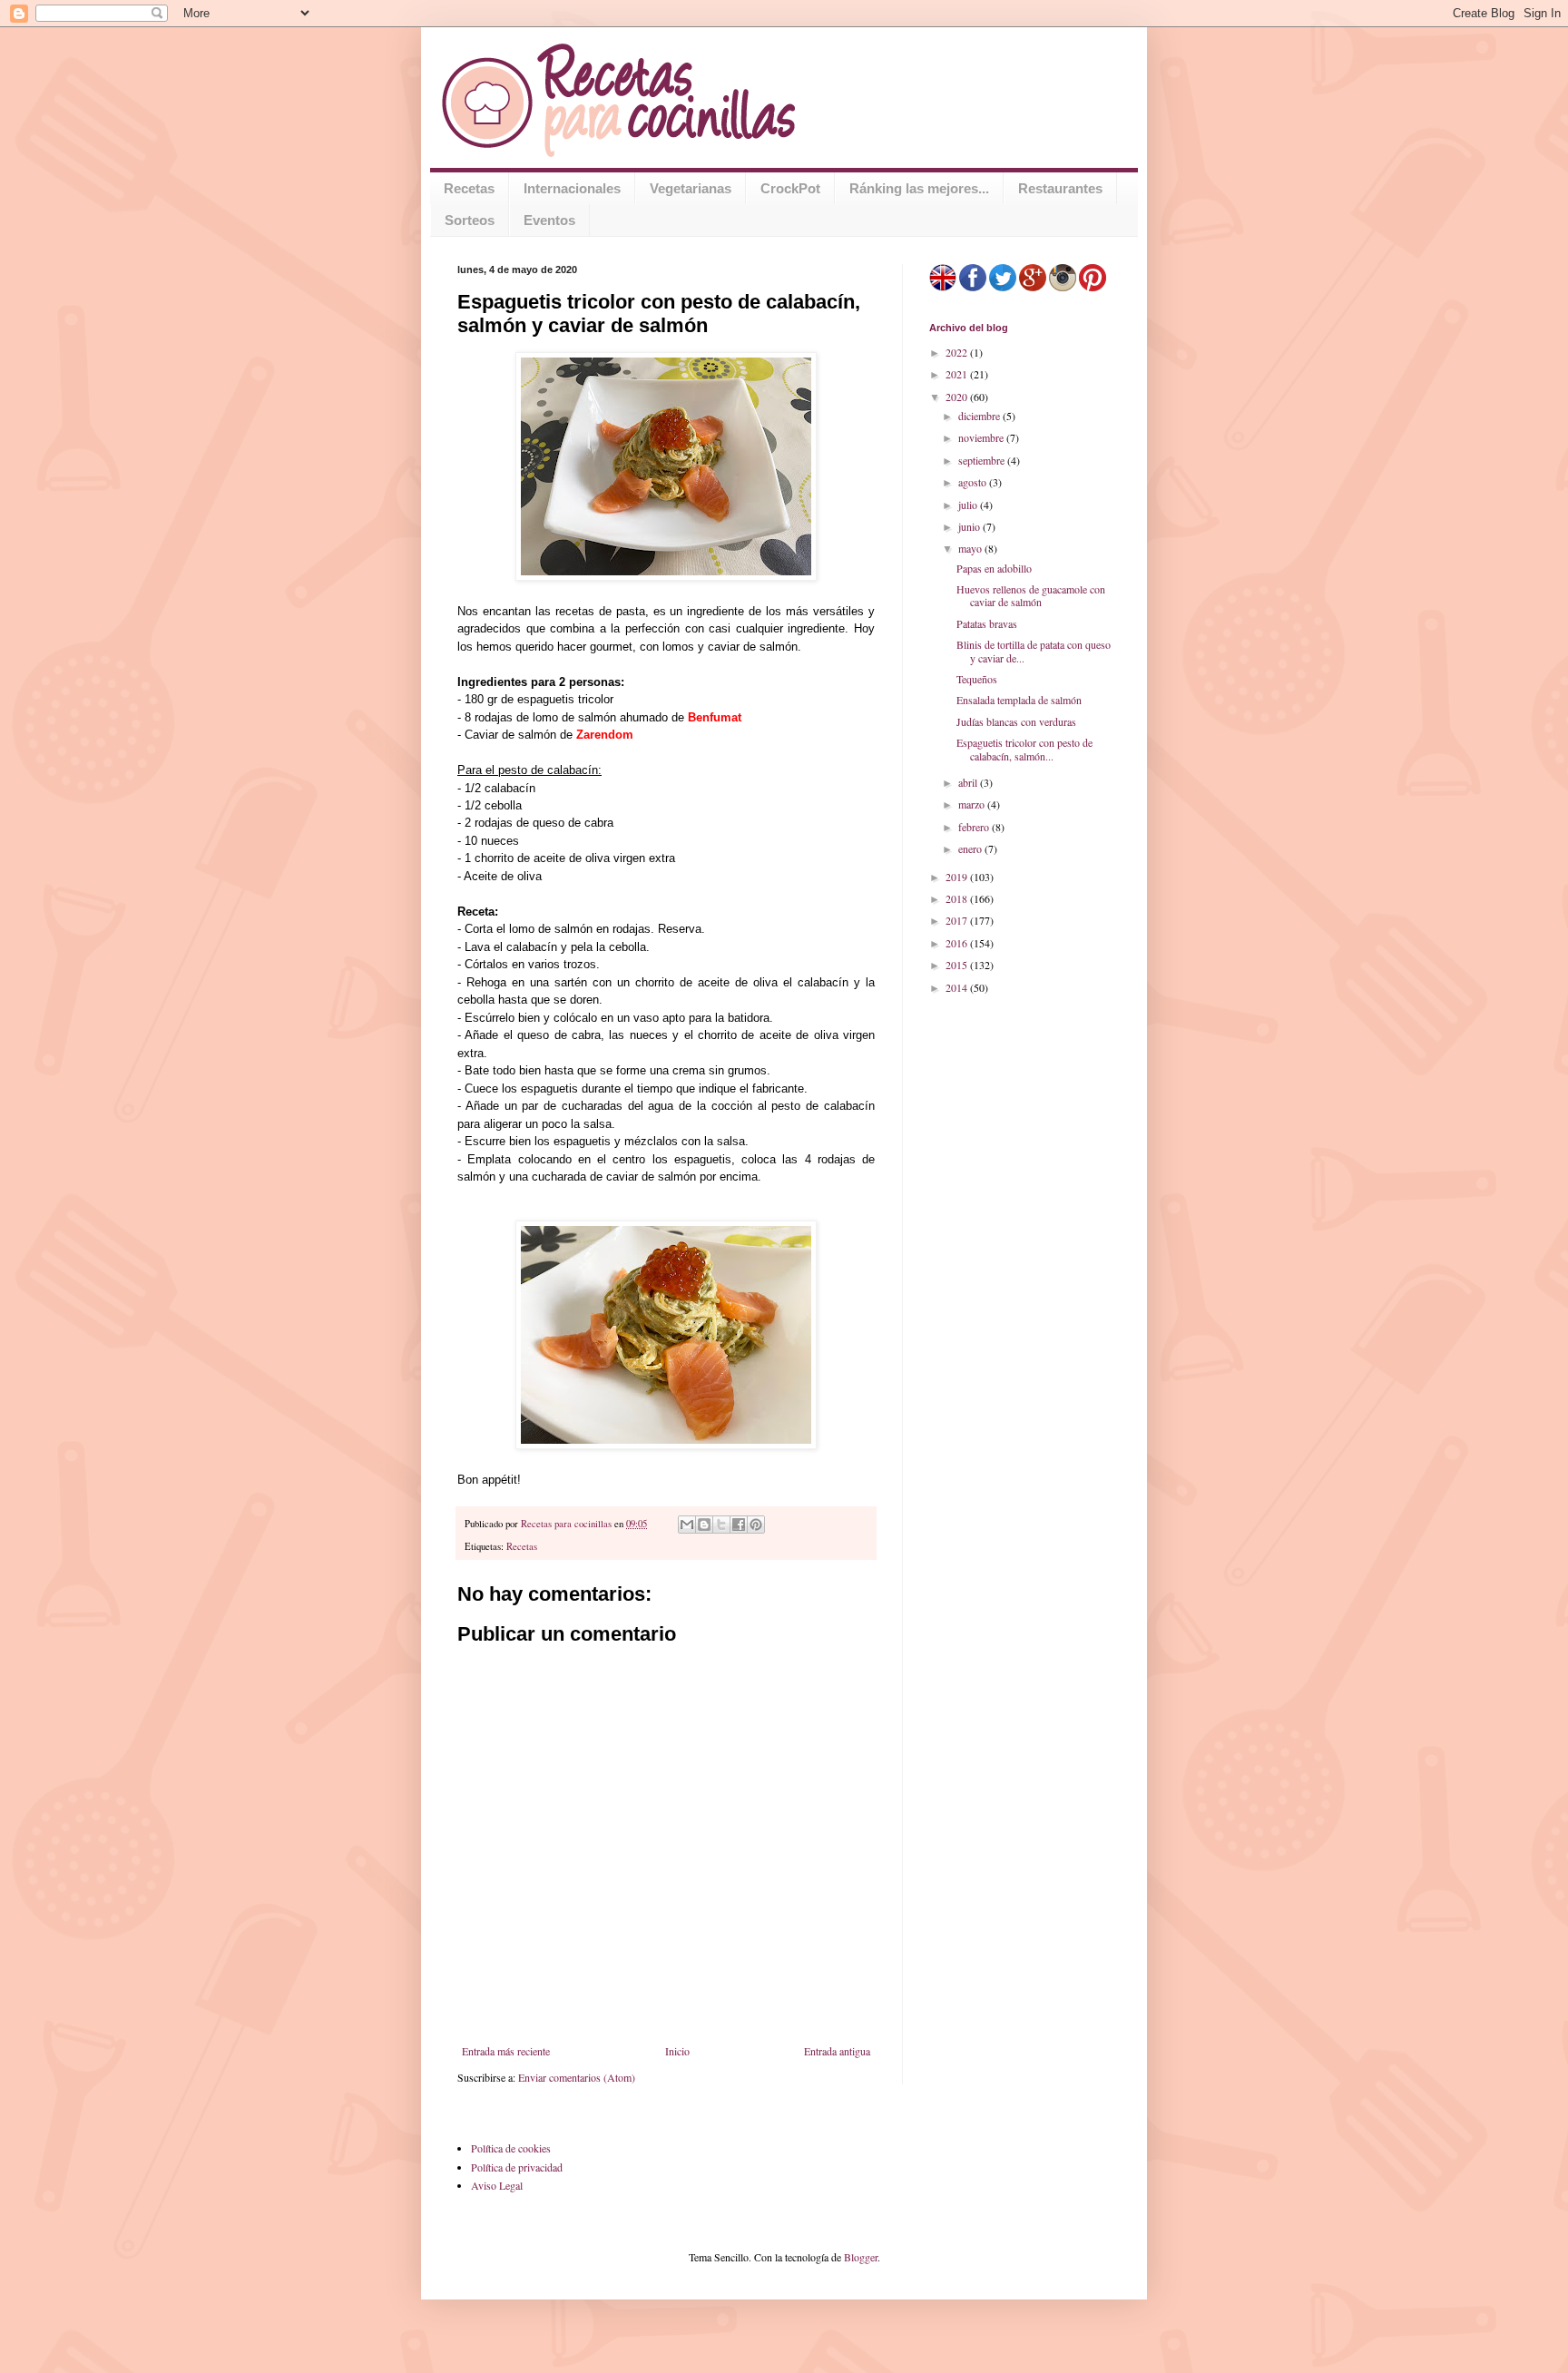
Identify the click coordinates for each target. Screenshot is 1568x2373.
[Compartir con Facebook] (739, 1525)
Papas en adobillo (994, 568)
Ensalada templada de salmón (1019, 700)
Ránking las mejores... (919, 188)
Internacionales (572, 188)
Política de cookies (511, 2148)
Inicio (677, 2051)
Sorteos (470, 220)
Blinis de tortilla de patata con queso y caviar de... (1034, 651)
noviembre (982, 437)
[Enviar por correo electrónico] (687, 1525)
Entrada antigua (837, 2051)
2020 (958, 397)
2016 (958, 943)
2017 (958, 920)
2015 (958, 965)
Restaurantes (1060, 188)
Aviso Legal (497, 2185)
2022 (958, 352)
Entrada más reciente (506, 2051)
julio (969, 505)
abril (969, 782)
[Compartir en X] (721, 1525)
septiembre (983, 460)
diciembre (980, 416)
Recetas (469, 188)
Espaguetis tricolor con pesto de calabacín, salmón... (1024, 749)
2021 (958, 374)
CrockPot (790, 188)
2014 (958, 987)
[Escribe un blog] (704, 1525)
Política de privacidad (517, 2167)
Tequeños (977, 679)
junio (970, 526)
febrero (975, 827)
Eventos (549, 220)
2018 (958, 898)
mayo (971, 548)
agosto (974, 482)
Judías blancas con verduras (1016, 721)
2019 (958, 877)
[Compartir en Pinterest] (756, 1525)
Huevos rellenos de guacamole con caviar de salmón (1031, 595)
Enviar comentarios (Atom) (577, 2077)
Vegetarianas (691, 188)
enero (971, 848)
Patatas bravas (987, 623)
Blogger (861, 2257)
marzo (973, 804)
